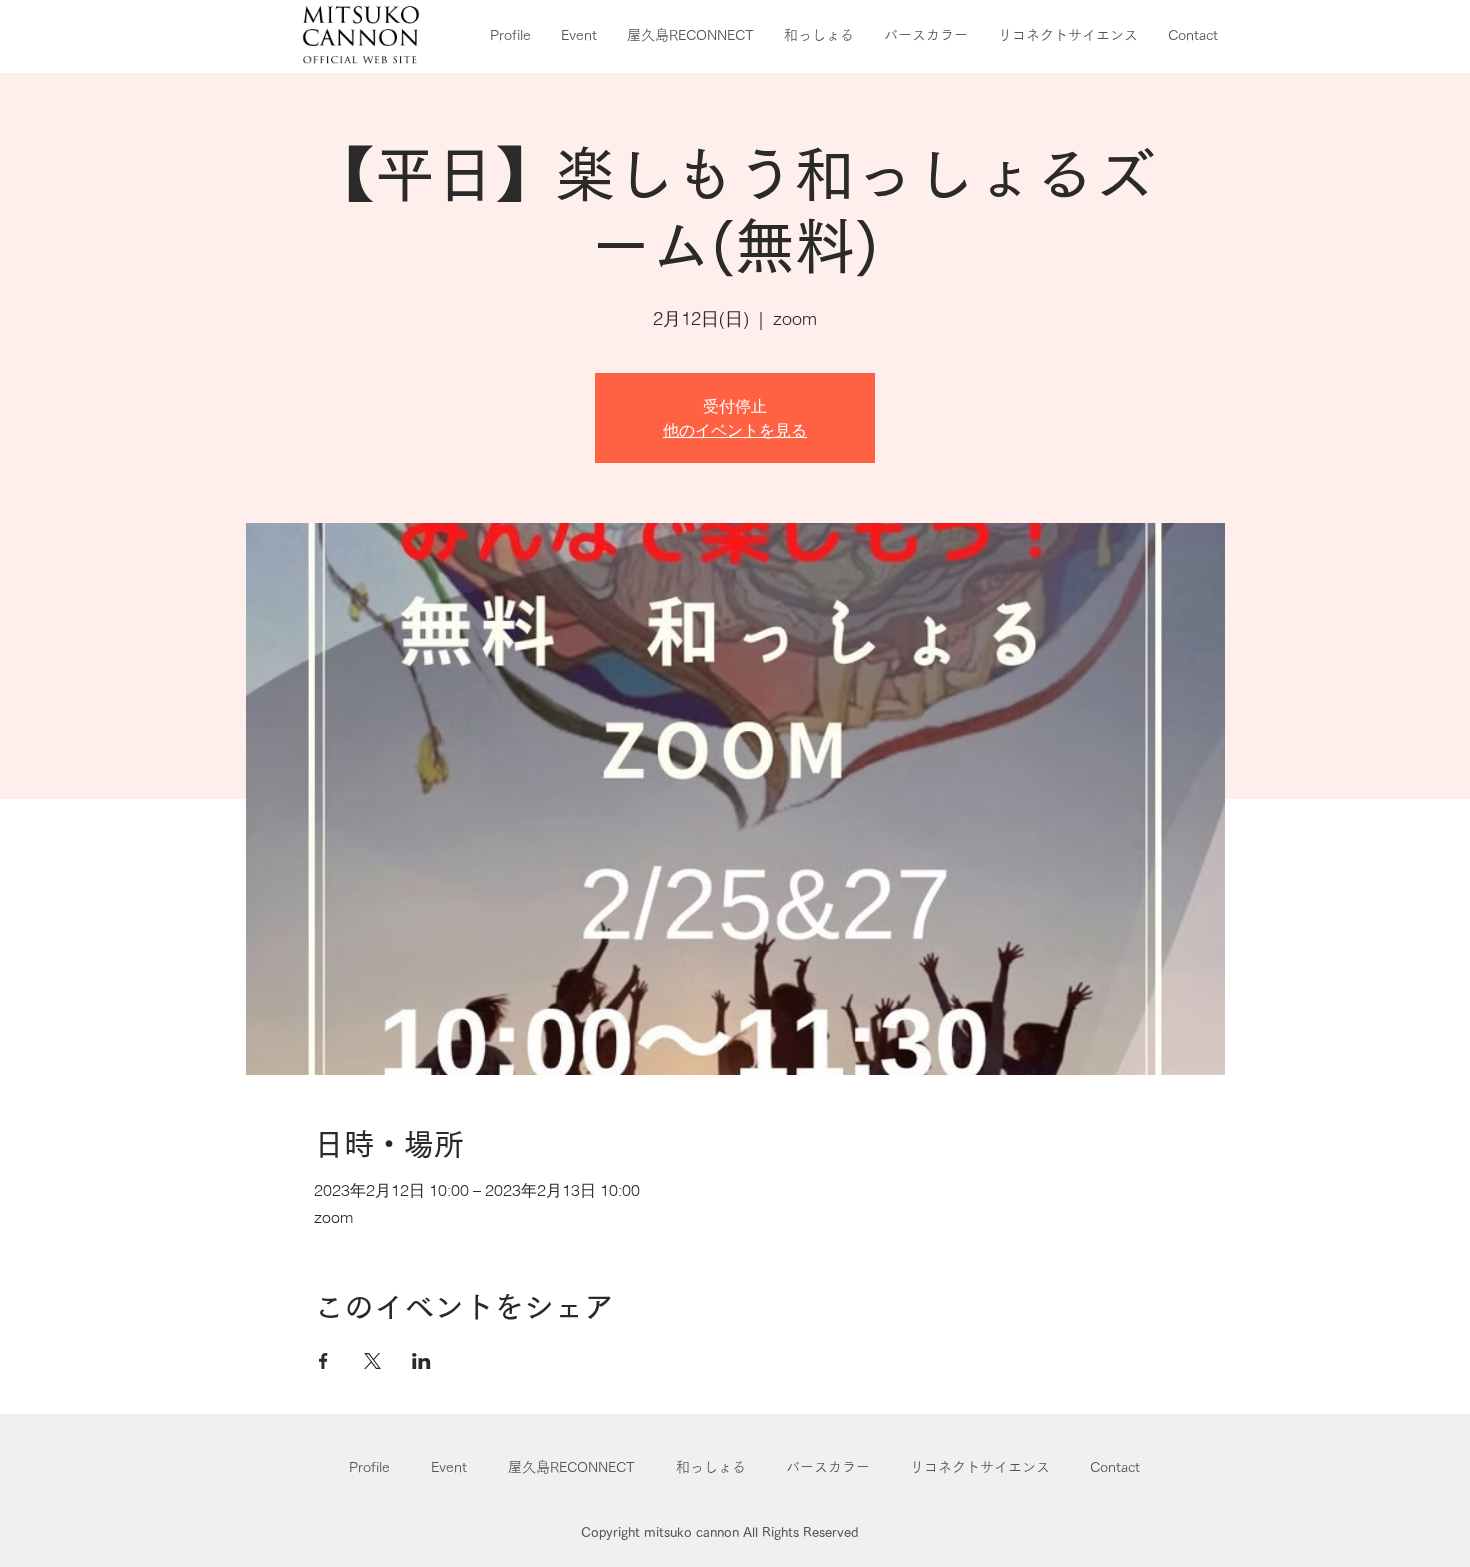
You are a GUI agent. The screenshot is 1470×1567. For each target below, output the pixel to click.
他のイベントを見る (735, 430)
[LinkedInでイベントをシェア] (421, 1361)
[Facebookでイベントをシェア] (323, 1361)
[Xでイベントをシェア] (372, 1361)
